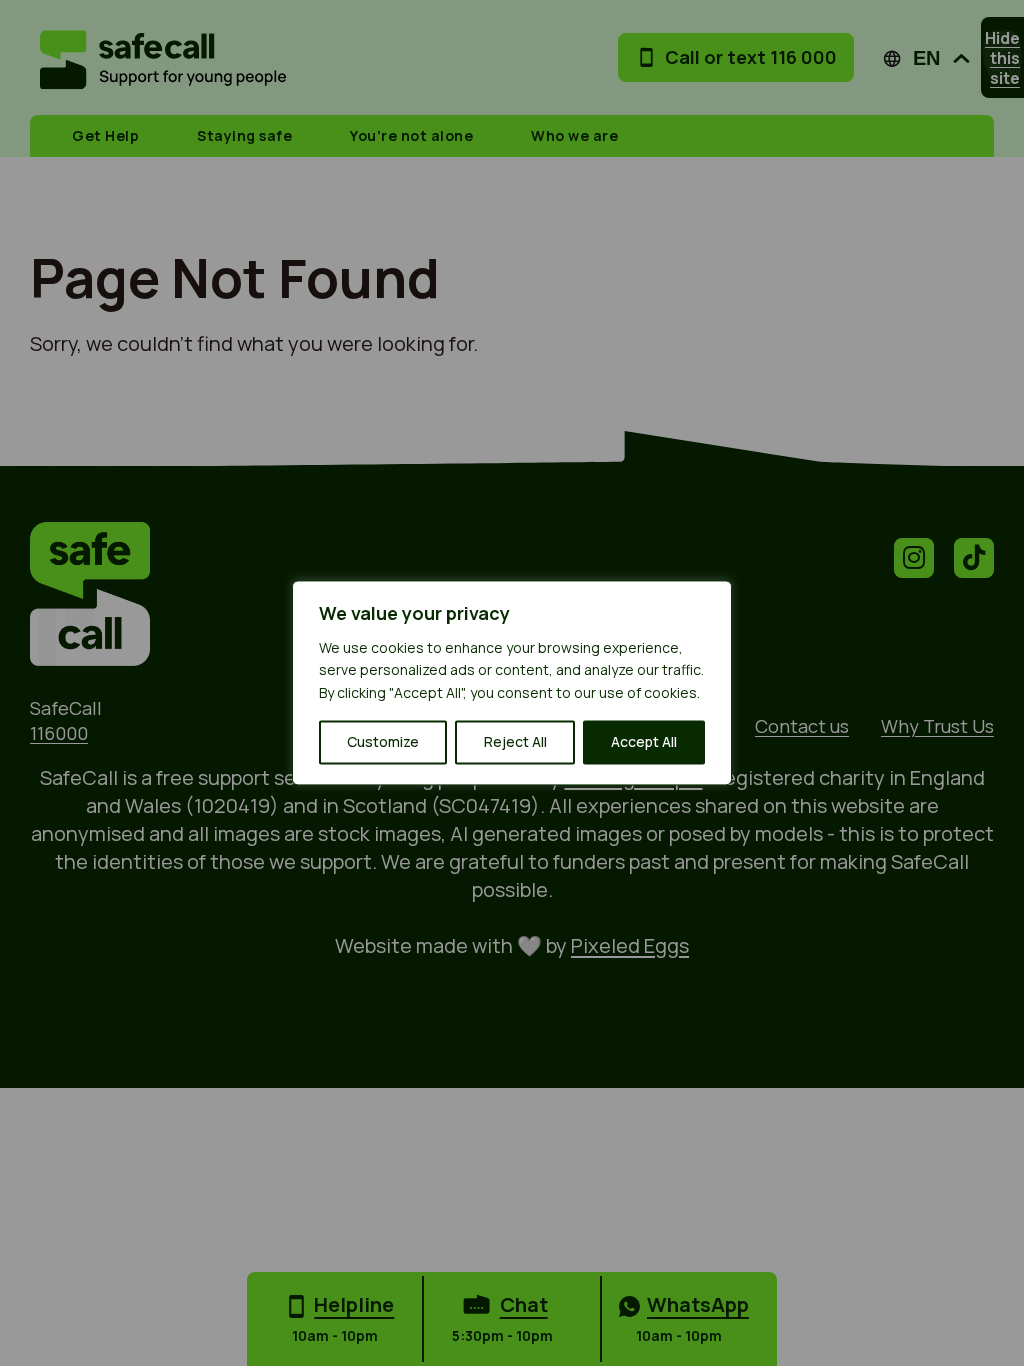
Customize (383, 742)
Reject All (515, 742)
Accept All (644, 742)
